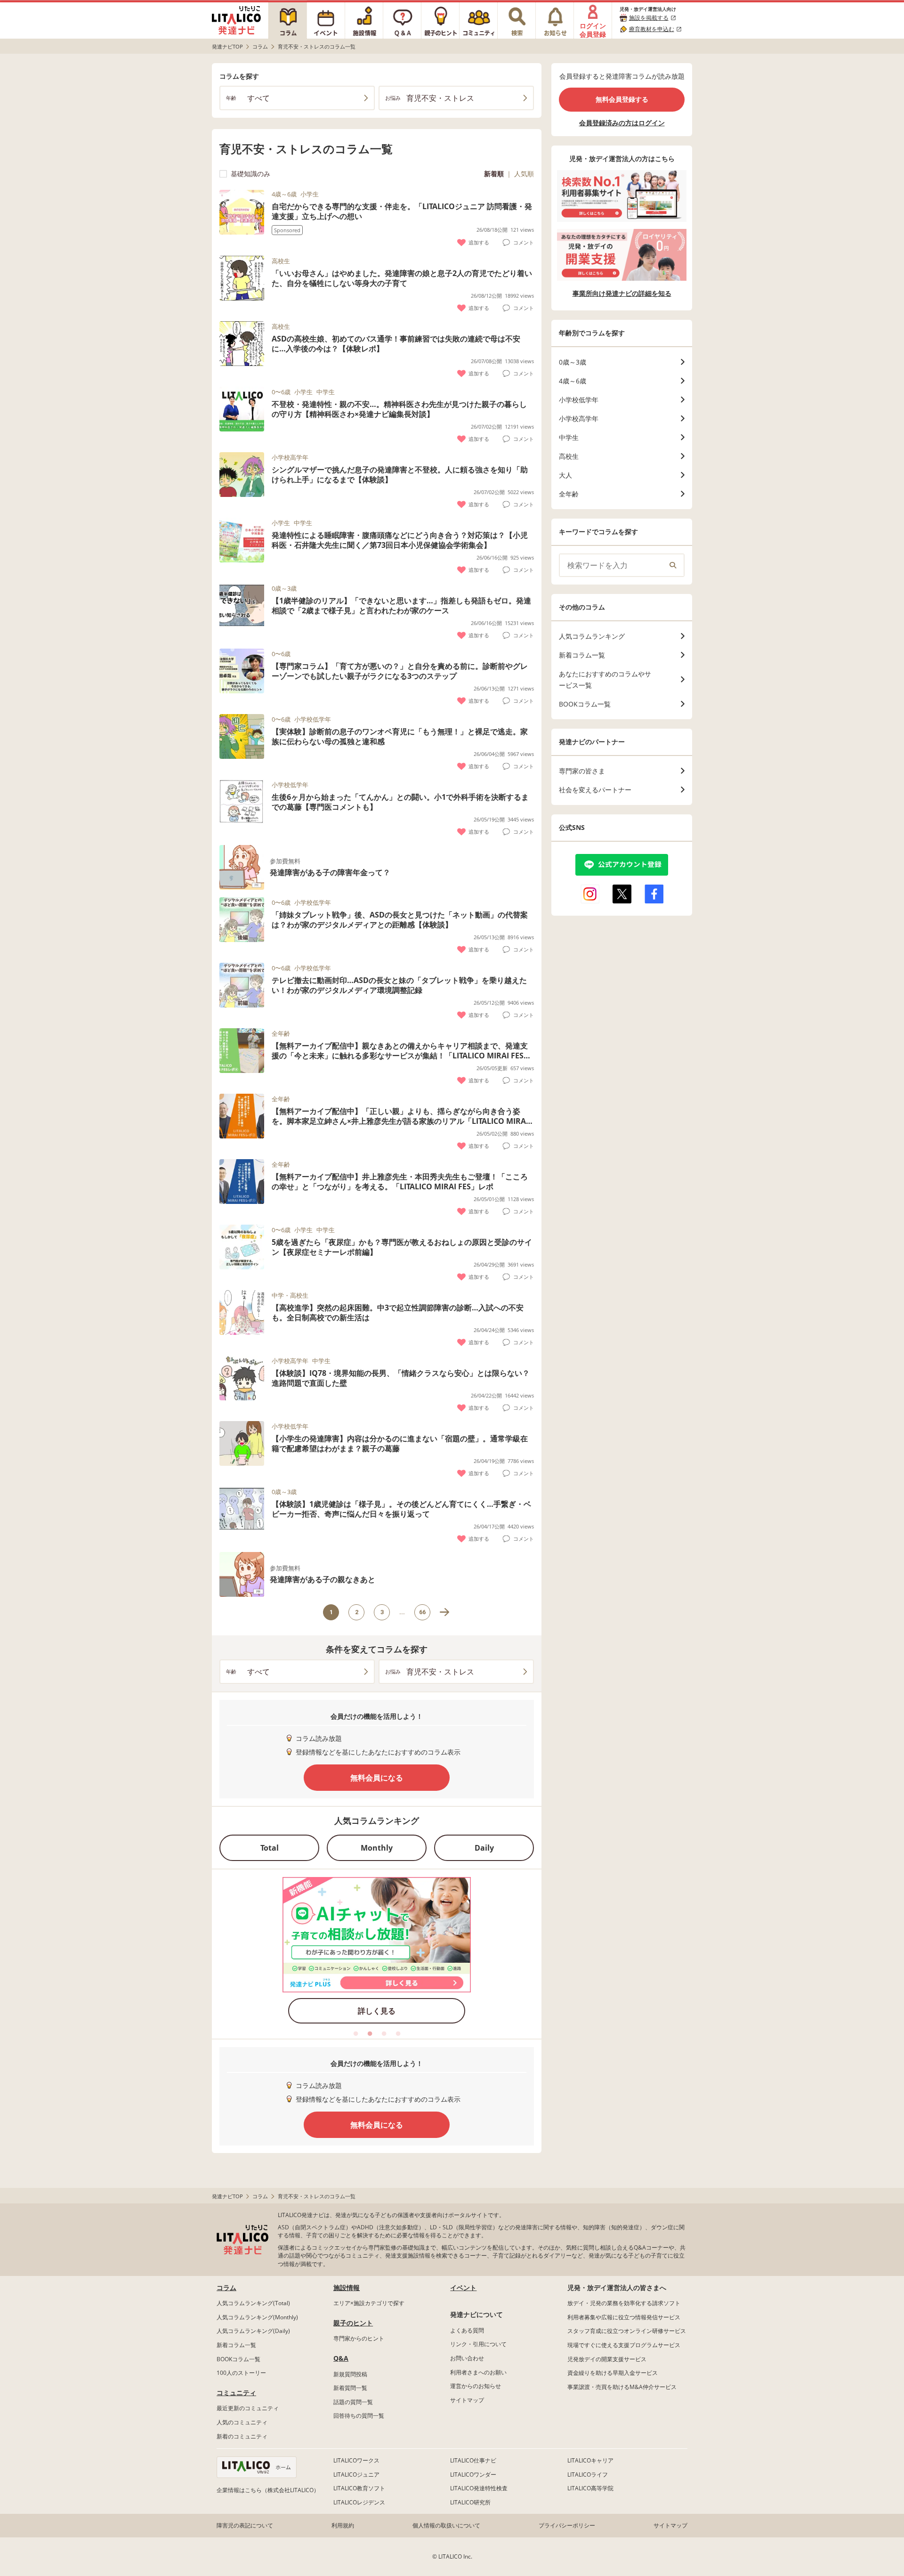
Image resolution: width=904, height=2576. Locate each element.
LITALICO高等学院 (590, 2488)
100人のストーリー (241, 2373)
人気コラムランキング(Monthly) (257, 2317)
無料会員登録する (622, 99)
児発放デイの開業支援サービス (607, 2359)
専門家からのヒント (359, 2338)
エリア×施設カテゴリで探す (369, 2303)
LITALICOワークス (356, 2460)
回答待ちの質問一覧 (359, 2416)
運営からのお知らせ (476, 2386)
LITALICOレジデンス (359, 2502)
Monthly (377, 1848)
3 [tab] (384, 2034)
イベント (463, 2288)
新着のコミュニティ (242, 2436)
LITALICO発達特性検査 (479, 2488)
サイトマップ (467, 2400)
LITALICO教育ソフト (359, 2488)
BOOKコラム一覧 (238, 2359)
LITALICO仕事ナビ (473, 2460)
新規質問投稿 (350, 2374)
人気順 (524, 174)
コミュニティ (236, 2393)
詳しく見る (377, 2011)
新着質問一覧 (350, 2388)
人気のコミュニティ (242, 2422)
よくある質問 (467, 2330)
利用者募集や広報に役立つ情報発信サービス (624, 2317)
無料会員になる (377, 1778)
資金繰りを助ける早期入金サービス (613, 2373)
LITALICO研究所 (470, 2502)
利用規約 (343, 2525)
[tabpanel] (377, 1953)
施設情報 (347, 2288)
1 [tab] (355, 2034)
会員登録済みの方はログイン (622, 123)
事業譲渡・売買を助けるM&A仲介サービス (622, 2387)
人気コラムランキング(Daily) (253, 2331)
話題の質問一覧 (353, 2402)
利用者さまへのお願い (478, 2372)
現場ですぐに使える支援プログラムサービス (624, 2345)
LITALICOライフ (588, 2474)
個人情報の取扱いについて (446, 2525)
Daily (484, 1848)
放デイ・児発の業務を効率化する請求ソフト (624, 2303)
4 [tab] (398, 2034)
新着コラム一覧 (236, 2345)
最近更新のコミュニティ (248, 2408)
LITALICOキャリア (590, 2460)
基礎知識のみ (250, 174)
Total (270, 1848)
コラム (226, 2288)
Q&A (341, 2358)
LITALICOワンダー (473, 2474)
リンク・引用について (478, 2344)
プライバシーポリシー (567, 2525)
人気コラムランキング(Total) (253, 2303)
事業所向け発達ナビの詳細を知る (622, 293)
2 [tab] (370, 2034)
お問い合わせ (467, 2358)
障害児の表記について (245, 2525)
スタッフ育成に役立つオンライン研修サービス (627, 2331)
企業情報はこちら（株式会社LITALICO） (268, 2490)
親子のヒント (353, 2323)
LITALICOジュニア (356, 2474)
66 (422, 1612)
